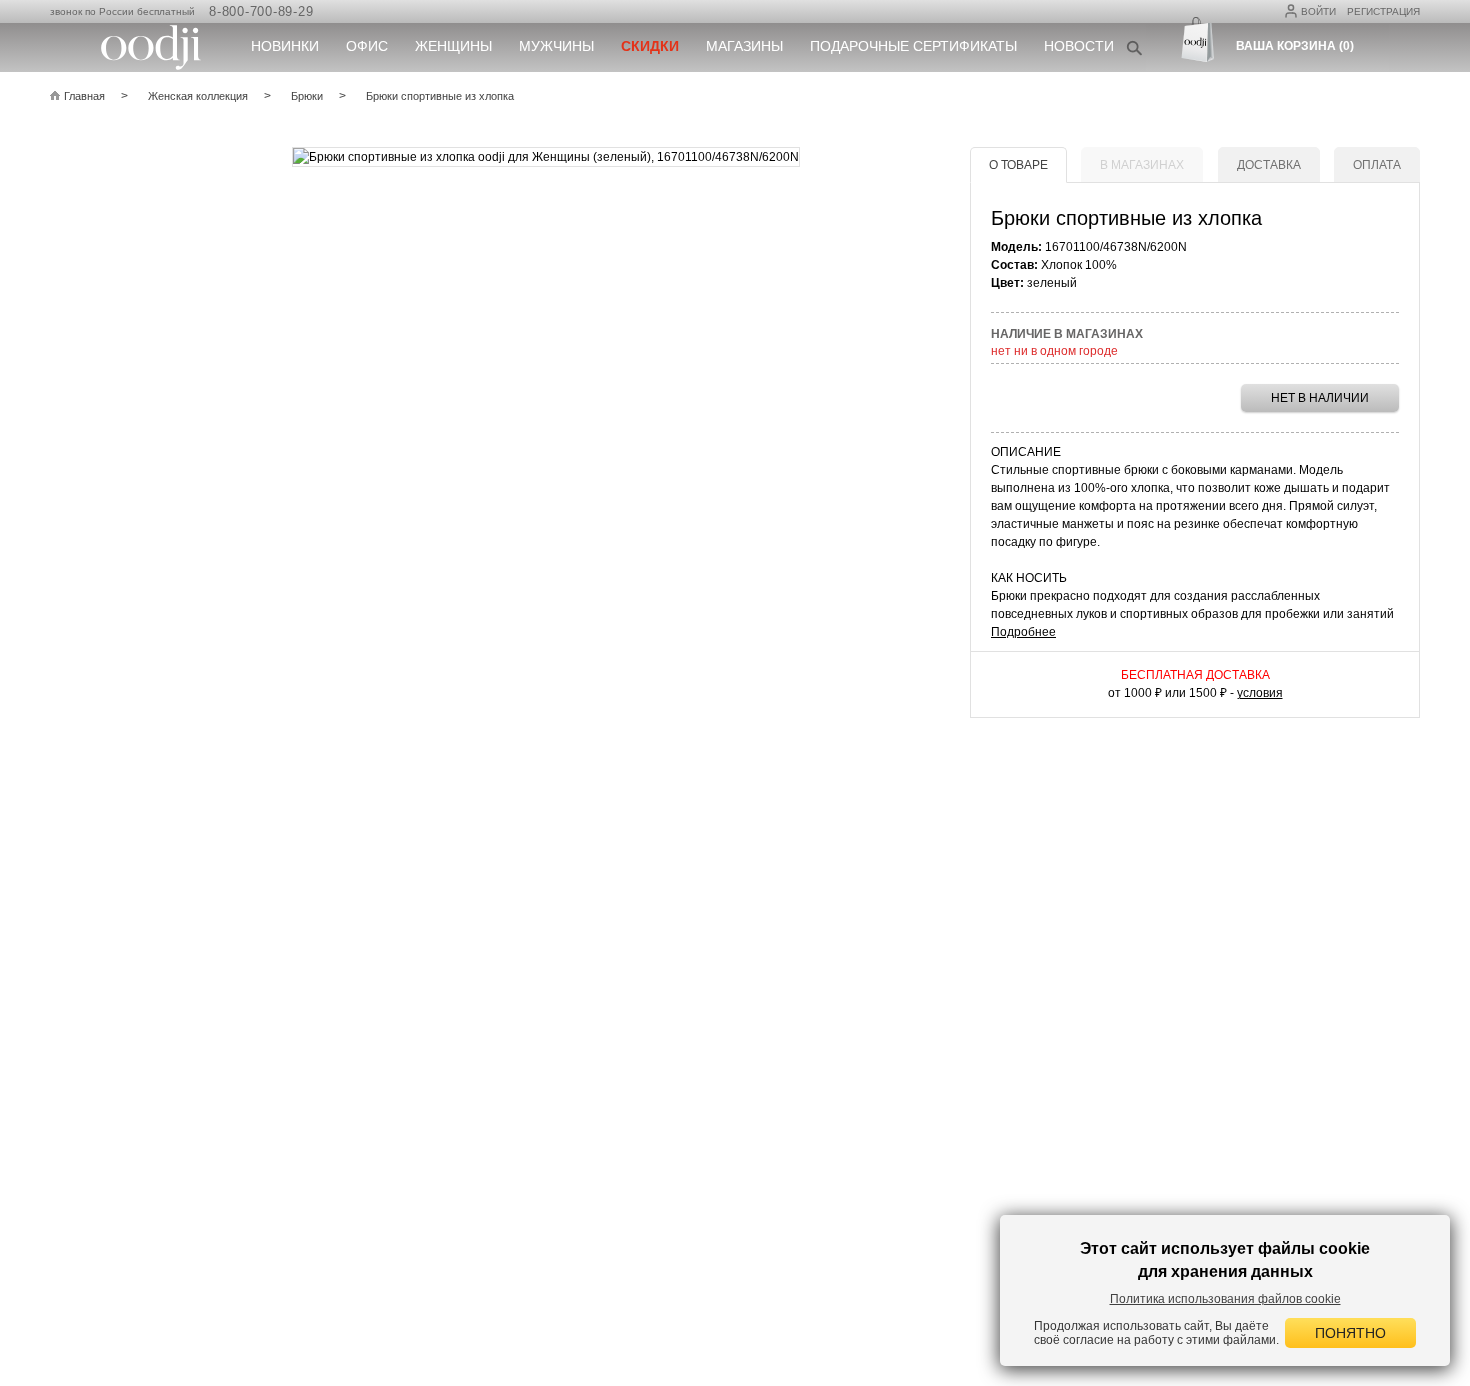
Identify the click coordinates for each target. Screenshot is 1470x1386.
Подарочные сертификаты (913, 46)
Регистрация (1383, 11)
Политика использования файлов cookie (1225, 1299)
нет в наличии (1320, 398)
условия (1260, 693)
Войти (1318, 11)
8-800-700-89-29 (261, 11)
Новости (1079, 46)
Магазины (744, 46)
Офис (367, 46)
